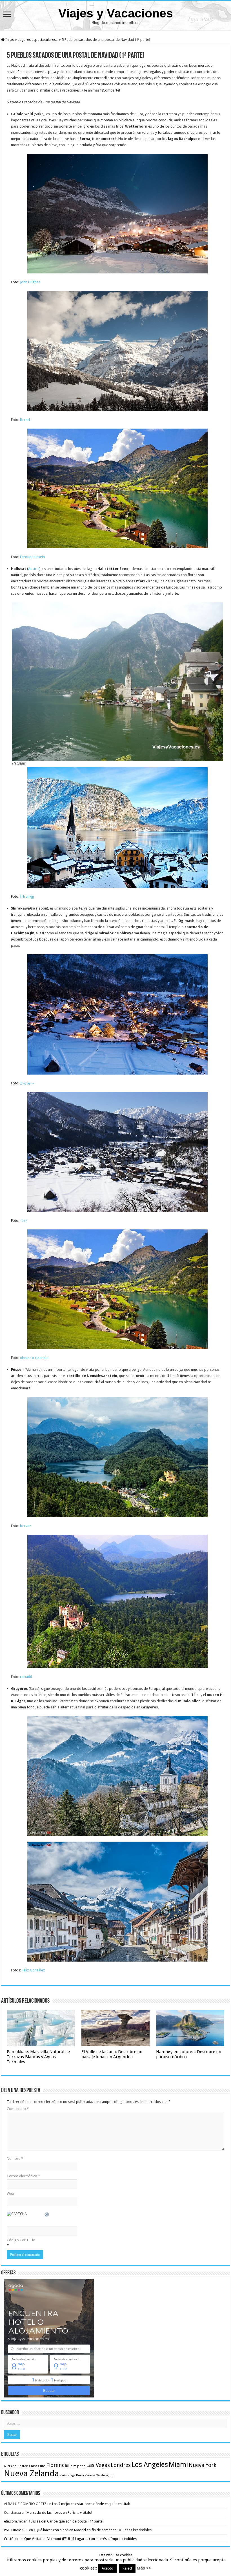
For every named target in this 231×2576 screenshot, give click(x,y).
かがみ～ (27, 1083)
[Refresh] (47, 2215)
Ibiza (73, 2466)
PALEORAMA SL (16, 2530)
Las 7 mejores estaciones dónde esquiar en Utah (91, 2504)
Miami (178, 2465)
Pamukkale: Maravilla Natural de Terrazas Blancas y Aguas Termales (38, 2057)
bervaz (25, 1526)
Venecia (90, 2475)
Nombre (15, 2159)
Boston (23, 2466)
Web (10, 2193)
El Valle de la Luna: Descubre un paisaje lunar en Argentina (112, 2054)
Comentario (18, 2109)
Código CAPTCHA (21, 2240)
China (33, 2466)
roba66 (26, 1677)
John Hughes (30, 282)
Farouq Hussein (32, 557)
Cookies (115, 2569)
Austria (34, 569)
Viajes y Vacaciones (116, 13)
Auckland (10, 2466)
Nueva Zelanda (31, 2474)
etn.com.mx (13, 2521)
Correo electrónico (23, 2176)
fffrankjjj (27, 896)
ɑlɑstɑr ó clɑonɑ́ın (34, 1358)
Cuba (42, 2466)
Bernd (25, 420)
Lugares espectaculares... (38, 40)
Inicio (9, 40)
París (63, 2475)
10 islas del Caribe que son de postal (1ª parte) (66, 2521)
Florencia (57, 2465)
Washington (105, 2475)
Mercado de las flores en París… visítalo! (59, 2513)
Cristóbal (11, 2539)
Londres (121, 2465)
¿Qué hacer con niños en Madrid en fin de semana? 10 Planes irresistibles (93, 2530)
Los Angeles (150, 2465)
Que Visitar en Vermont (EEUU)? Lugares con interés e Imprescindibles (80, 2539)
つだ (24, 1221)
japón (81, 2466)
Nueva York (203, 2465)
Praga (71, 2475)
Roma (80, 2475)
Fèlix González (33, 1970)
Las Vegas (98, 2465)
